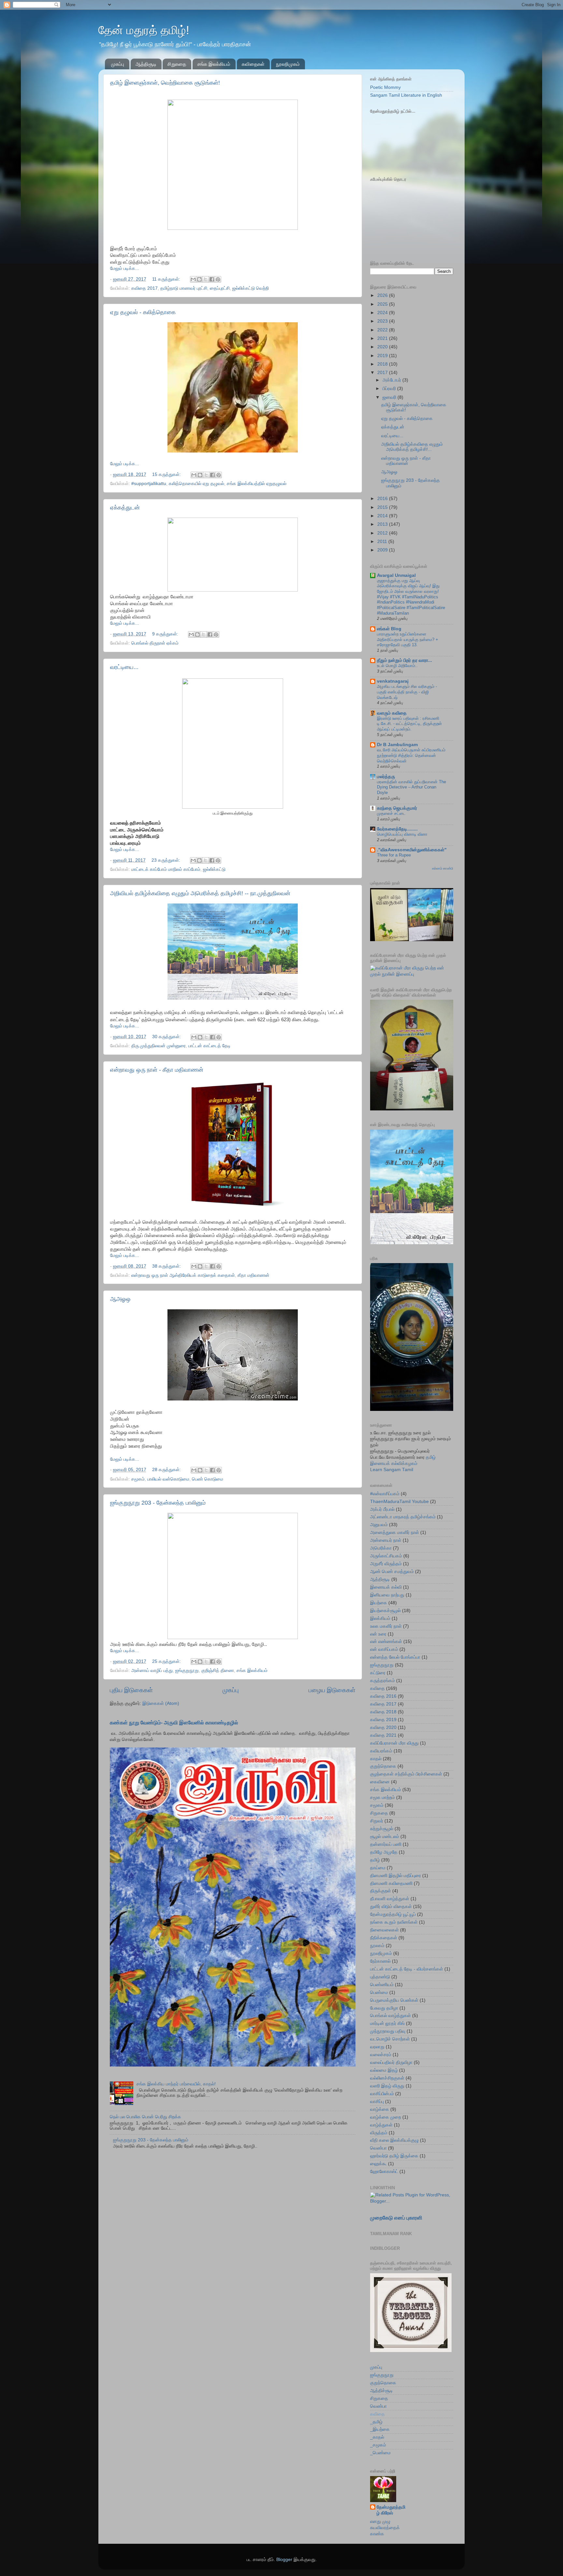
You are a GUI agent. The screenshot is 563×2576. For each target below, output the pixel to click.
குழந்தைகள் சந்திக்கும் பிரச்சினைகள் (406, 1774)
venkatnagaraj (393, 681)
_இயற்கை (380, 2429)
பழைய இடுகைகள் (332, 1690)
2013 (383, 524)
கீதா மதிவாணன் (253, 1275)
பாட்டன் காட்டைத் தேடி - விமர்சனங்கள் (407, 1969)
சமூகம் (138, 1479)
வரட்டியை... (124, 667)
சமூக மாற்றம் (383, 1797)
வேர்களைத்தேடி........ (397, 829)
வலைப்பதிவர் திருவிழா (391, 2062)
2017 (383, 373)
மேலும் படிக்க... (125, 268)
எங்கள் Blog (389, 629)
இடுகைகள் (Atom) (161, 1703)
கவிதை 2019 (383, 1720)
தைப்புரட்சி (220, 288)
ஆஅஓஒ (120, 1299)
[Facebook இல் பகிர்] (212, 279)
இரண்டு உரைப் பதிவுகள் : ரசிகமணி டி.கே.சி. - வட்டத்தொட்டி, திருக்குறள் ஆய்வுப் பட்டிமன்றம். (409, 724)
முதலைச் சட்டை (391, 813)
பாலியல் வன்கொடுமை (168, 1479)
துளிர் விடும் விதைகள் (391, 1907)
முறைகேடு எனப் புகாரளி (396, 2218)
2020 (383, 347)
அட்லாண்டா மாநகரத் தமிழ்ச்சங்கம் (403, 1517)
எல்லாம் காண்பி (443, 868)
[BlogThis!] (199, 279)
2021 (383, 338)
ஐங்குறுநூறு (187, 1671)
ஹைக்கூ (378, 2164)
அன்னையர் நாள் (386, 1540)
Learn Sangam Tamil (392, 1470)
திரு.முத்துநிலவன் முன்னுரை (159, 1046)
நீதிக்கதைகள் (384, 1938)
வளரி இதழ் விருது (387, 2086)
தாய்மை (378, 1868)
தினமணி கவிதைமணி (391, 1883)
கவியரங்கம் (381, 1751)
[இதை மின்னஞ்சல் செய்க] (193, 279)
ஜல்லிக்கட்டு (214, 869)
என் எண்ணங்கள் (386, 1642)
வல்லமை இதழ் (384, 2070)
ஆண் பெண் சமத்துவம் (392, 1572)
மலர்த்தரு (386, 777)
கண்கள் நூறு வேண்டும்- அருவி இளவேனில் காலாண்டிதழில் (174, 1723)
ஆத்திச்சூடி (382, 2391)
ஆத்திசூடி (146, 64)
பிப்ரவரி (390, 389)
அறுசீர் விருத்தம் (386, 1564)
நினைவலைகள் (384, 1930)
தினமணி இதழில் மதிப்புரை (396, 1876)
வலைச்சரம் (381, 2055)
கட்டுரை (378, 1673)
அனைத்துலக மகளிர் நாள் (395, 1532)
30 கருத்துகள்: (167, 1037)
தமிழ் (375, 1860)
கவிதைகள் (253, 64)
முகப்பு (118, 64)
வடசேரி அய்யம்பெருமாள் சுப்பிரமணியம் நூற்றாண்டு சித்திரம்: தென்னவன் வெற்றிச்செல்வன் (411, 755)
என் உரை (378, 1634)
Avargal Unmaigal (396, 575)
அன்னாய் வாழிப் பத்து (152, 1671)
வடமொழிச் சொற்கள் (390, 2039)
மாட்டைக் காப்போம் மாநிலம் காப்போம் (166, 869)
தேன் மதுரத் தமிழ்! (144, 30)
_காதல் (377, 2437)
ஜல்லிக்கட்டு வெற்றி (251, 288)
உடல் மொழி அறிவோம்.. (397, 666)
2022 (383, 330)
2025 (383, 304)
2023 (383, 321)
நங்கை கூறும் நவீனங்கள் (394, 1922)
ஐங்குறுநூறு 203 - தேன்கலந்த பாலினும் (158, 1503)
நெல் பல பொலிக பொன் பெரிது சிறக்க (145, 2117)
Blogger (284, 2560)
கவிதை (377, 1688)
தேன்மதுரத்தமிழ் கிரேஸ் (391, 2510)
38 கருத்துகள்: (167, 1266)
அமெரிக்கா (381, 1548)
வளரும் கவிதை (392, 713)
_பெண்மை (380, 2453)
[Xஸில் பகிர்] (206, 279)
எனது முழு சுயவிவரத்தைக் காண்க (385, 2528)
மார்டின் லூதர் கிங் (387, 2023)
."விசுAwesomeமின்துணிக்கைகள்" (412, 850)
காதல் (376, 1759)
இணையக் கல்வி (386, 1587)
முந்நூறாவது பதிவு (388, 2031)
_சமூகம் (378, 2445)
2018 (383, 364)
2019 (383, 356)
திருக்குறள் (381, 1891)
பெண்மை (379, 1992)
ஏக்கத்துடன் (125, 508)
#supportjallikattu (149, 484)
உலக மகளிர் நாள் (386, 1626)
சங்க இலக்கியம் (214, 64)
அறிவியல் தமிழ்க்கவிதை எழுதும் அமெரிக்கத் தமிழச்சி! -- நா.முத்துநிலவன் (200, 893)
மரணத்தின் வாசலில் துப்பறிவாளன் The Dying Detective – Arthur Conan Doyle (411, 787)
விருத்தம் (379, 2133)
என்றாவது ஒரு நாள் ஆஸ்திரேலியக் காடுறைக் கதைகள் (183, 1275)
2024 (383, 313)
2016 (383, 499)
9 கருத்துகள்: (166, 634)
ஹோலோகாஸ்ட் (384, 2172)
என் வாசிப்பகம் (384, 1649)
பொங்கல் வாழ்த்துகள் (390, 2016)
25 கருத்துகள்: (167, 1661)
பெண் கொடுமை (208, 1479)
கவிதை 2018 (383, 1712)
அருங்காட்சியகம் (386, 1556)
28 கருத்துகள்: (167, 1470)
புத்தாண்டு (380, 1977)
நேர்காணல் (380, 1961)
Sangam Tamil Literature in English (406, 95)
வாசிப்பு (377, 2102)
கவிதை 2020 (383, 1727)
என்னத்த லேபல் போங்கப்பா (395, 1657)
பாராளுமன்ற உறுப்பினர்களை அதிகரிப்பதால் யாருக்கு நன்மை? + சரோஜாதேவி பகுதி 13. (408, 639)
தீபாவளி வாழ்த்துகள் (390, 1899)
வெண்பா (378, 2148)
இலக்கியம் (380, 1618)
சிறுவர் (377, 1821)
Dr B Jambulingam (397, 745)
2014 (383, 516)
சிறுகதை (177, 64)
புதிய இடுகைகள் (131, 1690)
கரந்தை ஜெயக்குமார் (397, 808)
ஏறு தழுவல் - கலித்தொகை (143, 312)
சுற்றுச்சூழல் (382, 1829)
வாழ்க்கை (380, 2109)
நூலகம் (377, 1946)
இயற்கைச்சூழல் (385, 1611)
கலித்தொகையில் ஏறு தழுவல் (196, 484)
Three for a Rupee (394, 855)
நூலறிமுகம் (288, 64)
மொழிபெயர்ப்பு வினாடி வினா (402, 834)
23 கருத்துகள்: (166, 860)
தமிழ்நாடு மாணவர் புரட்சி (184, 288)
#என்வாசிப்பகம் (385, 1494)
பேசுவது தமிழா (384, 2008)
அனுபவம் (379, 1525)
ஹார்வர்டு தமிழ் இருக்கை (394, 2156)
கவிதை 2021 (383, 1735)
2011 (383, 542)
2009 (383, 550)
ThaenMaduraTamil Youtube (399, 1502)
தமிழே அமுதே (384, 1852)
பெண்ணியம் (382, 1985)
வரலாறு (377, 2047)
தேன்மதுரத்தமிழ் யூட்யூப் (393, 1914)
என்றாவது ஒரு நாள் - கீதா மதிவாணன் (157, 1070)
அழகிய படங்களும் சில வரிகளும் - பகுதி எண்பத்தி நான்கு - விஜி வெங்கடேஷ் (407, 692)
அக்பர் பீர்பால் (382, 1509)
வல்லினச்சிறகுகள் (387, 2078)
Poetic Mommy (385, 87)
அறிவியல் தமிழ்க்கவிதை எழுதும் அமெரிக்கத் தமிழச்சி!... (412, 447)
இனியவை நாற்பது (387, 1595)
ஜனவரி (390, 397)
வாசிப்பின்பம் (382, 2094)
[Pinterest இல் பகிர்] (218, 279)
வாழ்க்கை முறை (386, 2117)
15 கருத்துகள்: (167, 474)
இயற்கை (379, 1603)
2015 (383, 507)
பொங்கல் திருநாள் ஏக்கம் (155, 643)
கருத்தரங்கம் (383, 1681)
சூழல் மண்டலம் (385, 1837)
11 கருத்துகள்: (167, 279)
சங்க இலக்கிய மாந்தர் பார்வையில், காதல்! (176, 2084)
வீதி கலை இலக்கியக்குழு (394, 2140)
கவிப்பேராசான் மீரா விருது (394, 1743)
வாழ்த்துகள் (381, 2125)
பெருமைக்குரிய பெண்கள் (394, 2000)
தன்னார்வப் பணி (386, 1844)
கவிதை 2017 (144, 288)
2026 (383, 295)
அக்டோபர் (392, 380)
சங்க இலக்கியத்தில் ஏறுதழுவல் (257, 484)
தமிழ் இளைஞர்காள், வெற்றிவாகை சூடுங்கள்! (165, 83)
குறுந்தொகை (383, 1766)
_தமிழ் (376, 2422)
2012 (383, 533)
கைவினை (380, 1782)
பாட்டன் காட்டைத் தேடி (209, 1046)
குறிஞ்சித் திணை (218, 1671)
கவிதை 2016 (383, 1696)
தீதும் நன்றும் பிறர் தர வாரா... (404, 660)
